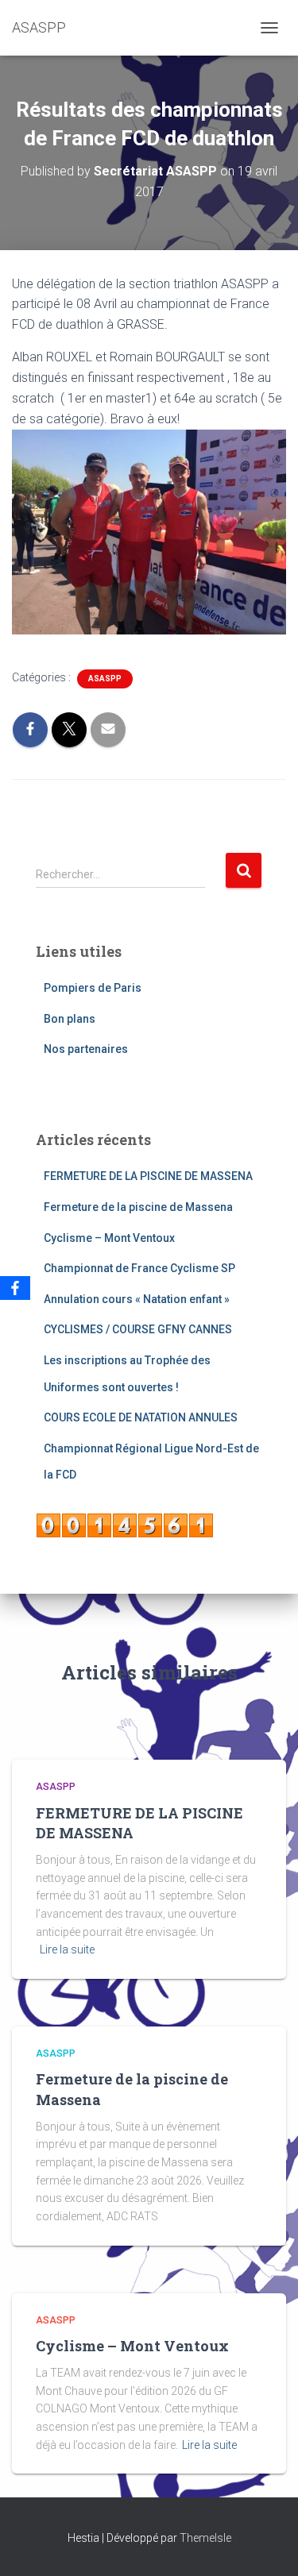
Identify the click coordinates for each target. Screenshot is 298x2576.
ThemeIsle (205, 2538)
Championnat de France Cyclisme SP (139, 1268)
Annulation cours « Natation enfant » (137, 1299)
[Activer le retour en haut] (267, 2544)
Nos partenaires (86, 1049)
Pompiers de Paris (93, 988)
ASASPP (105, 679)
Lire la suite (67, 1949)
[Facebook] (15, 1288)
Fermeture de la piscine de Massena (138, 1207)
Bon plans (70, 1019)
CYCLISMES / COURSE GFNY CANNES (138, 1329)
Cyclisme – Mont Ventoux (109, 1238)
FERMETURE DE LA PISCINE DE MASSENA (148, 1176)
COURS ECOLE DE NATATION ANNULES (141, 1417)
